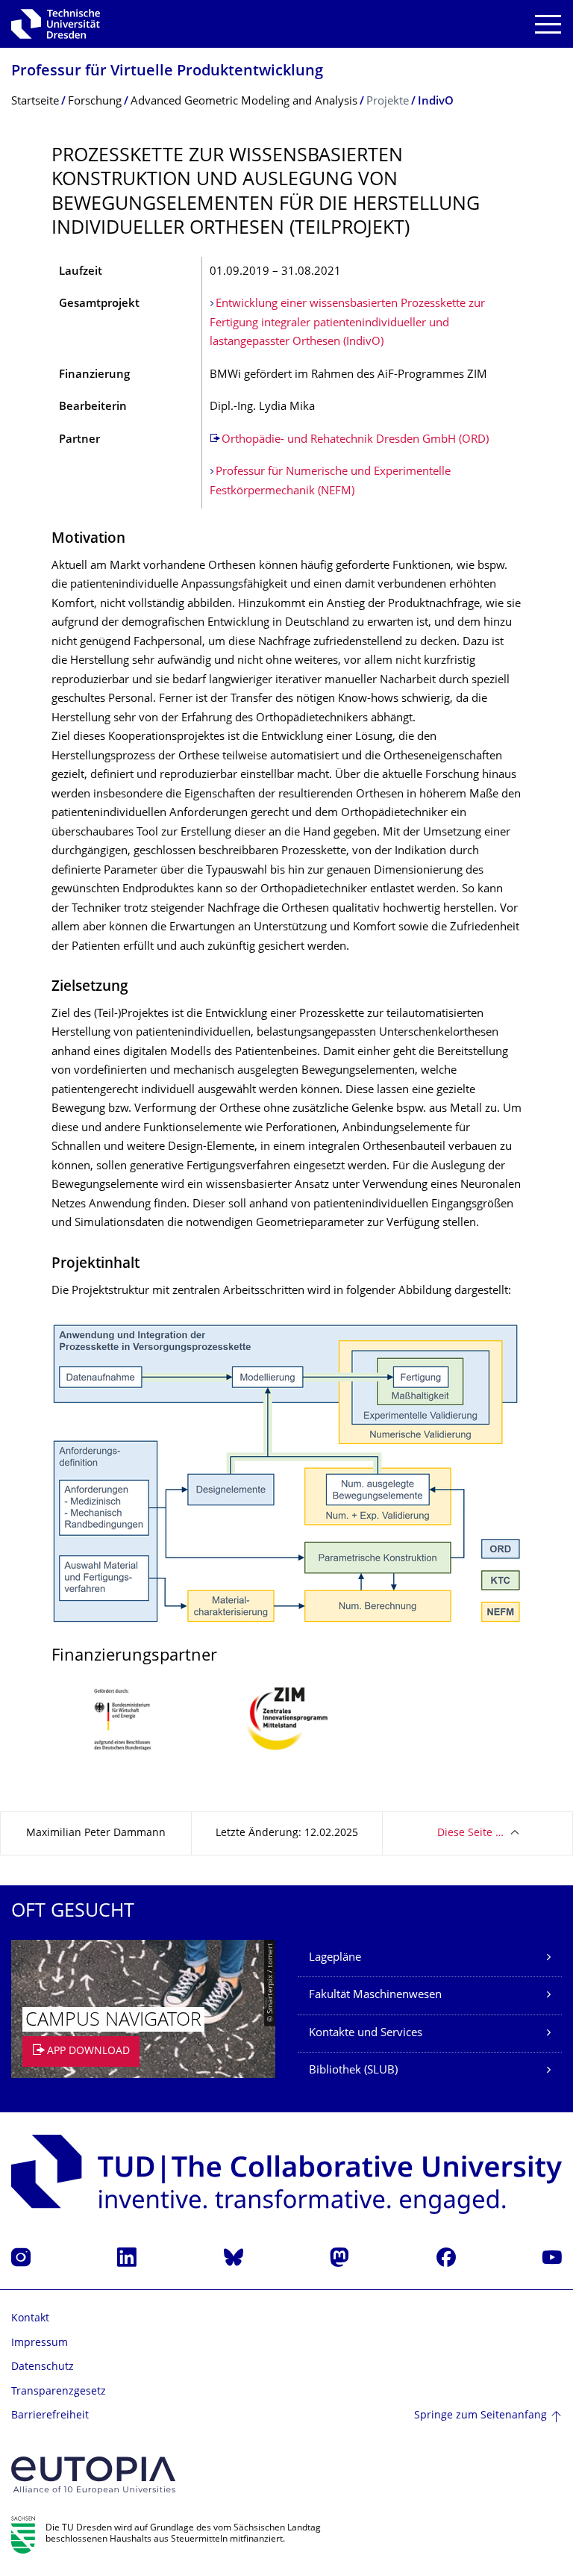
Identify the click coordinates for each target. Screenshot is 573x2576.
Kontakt (30, 2319)
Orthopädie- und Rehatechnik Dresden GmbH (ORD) (355, 440)
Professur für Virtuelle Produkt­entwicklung (167, 72)
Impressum (40, 2343)
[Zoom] (286, 1474)
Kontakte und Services (366, 2034)
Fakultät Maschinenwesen (375, 1995)
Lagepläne (335, 1958)
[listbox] (286, 1730)
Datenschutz (43, 2367)
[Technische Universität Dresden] (56, 24)
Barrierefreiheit (50, 2416)
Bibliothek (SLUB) (353, 2071)
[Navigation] (548, 24)
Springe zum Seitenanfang (480, 2416)
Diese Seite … (470, 1833)
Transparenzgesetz (59, 2392)
